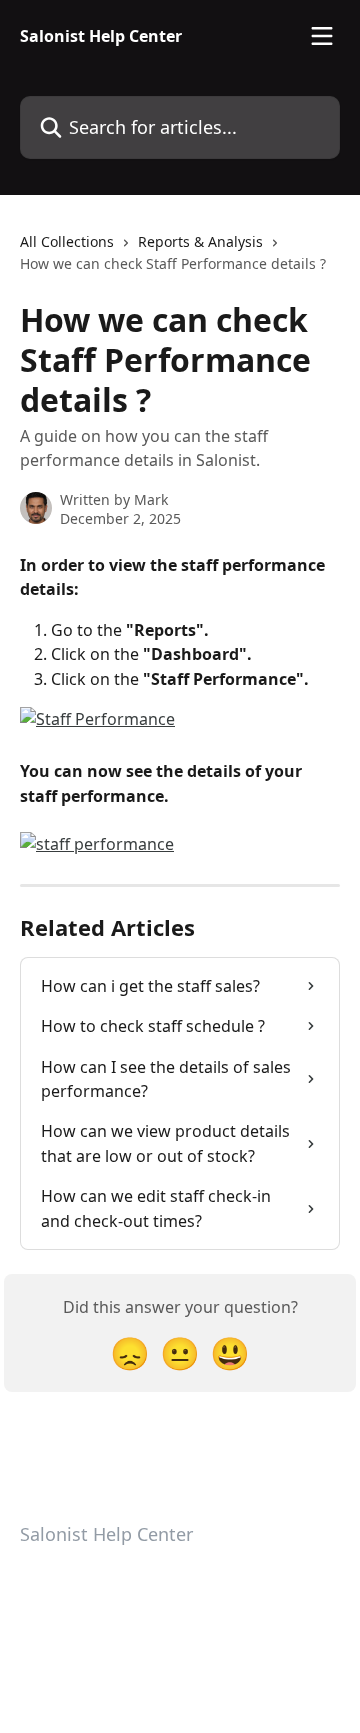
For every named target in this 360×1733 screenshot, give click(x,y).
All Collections (67, 241)
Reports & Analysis (200, 241)
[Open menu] (322, 36)
